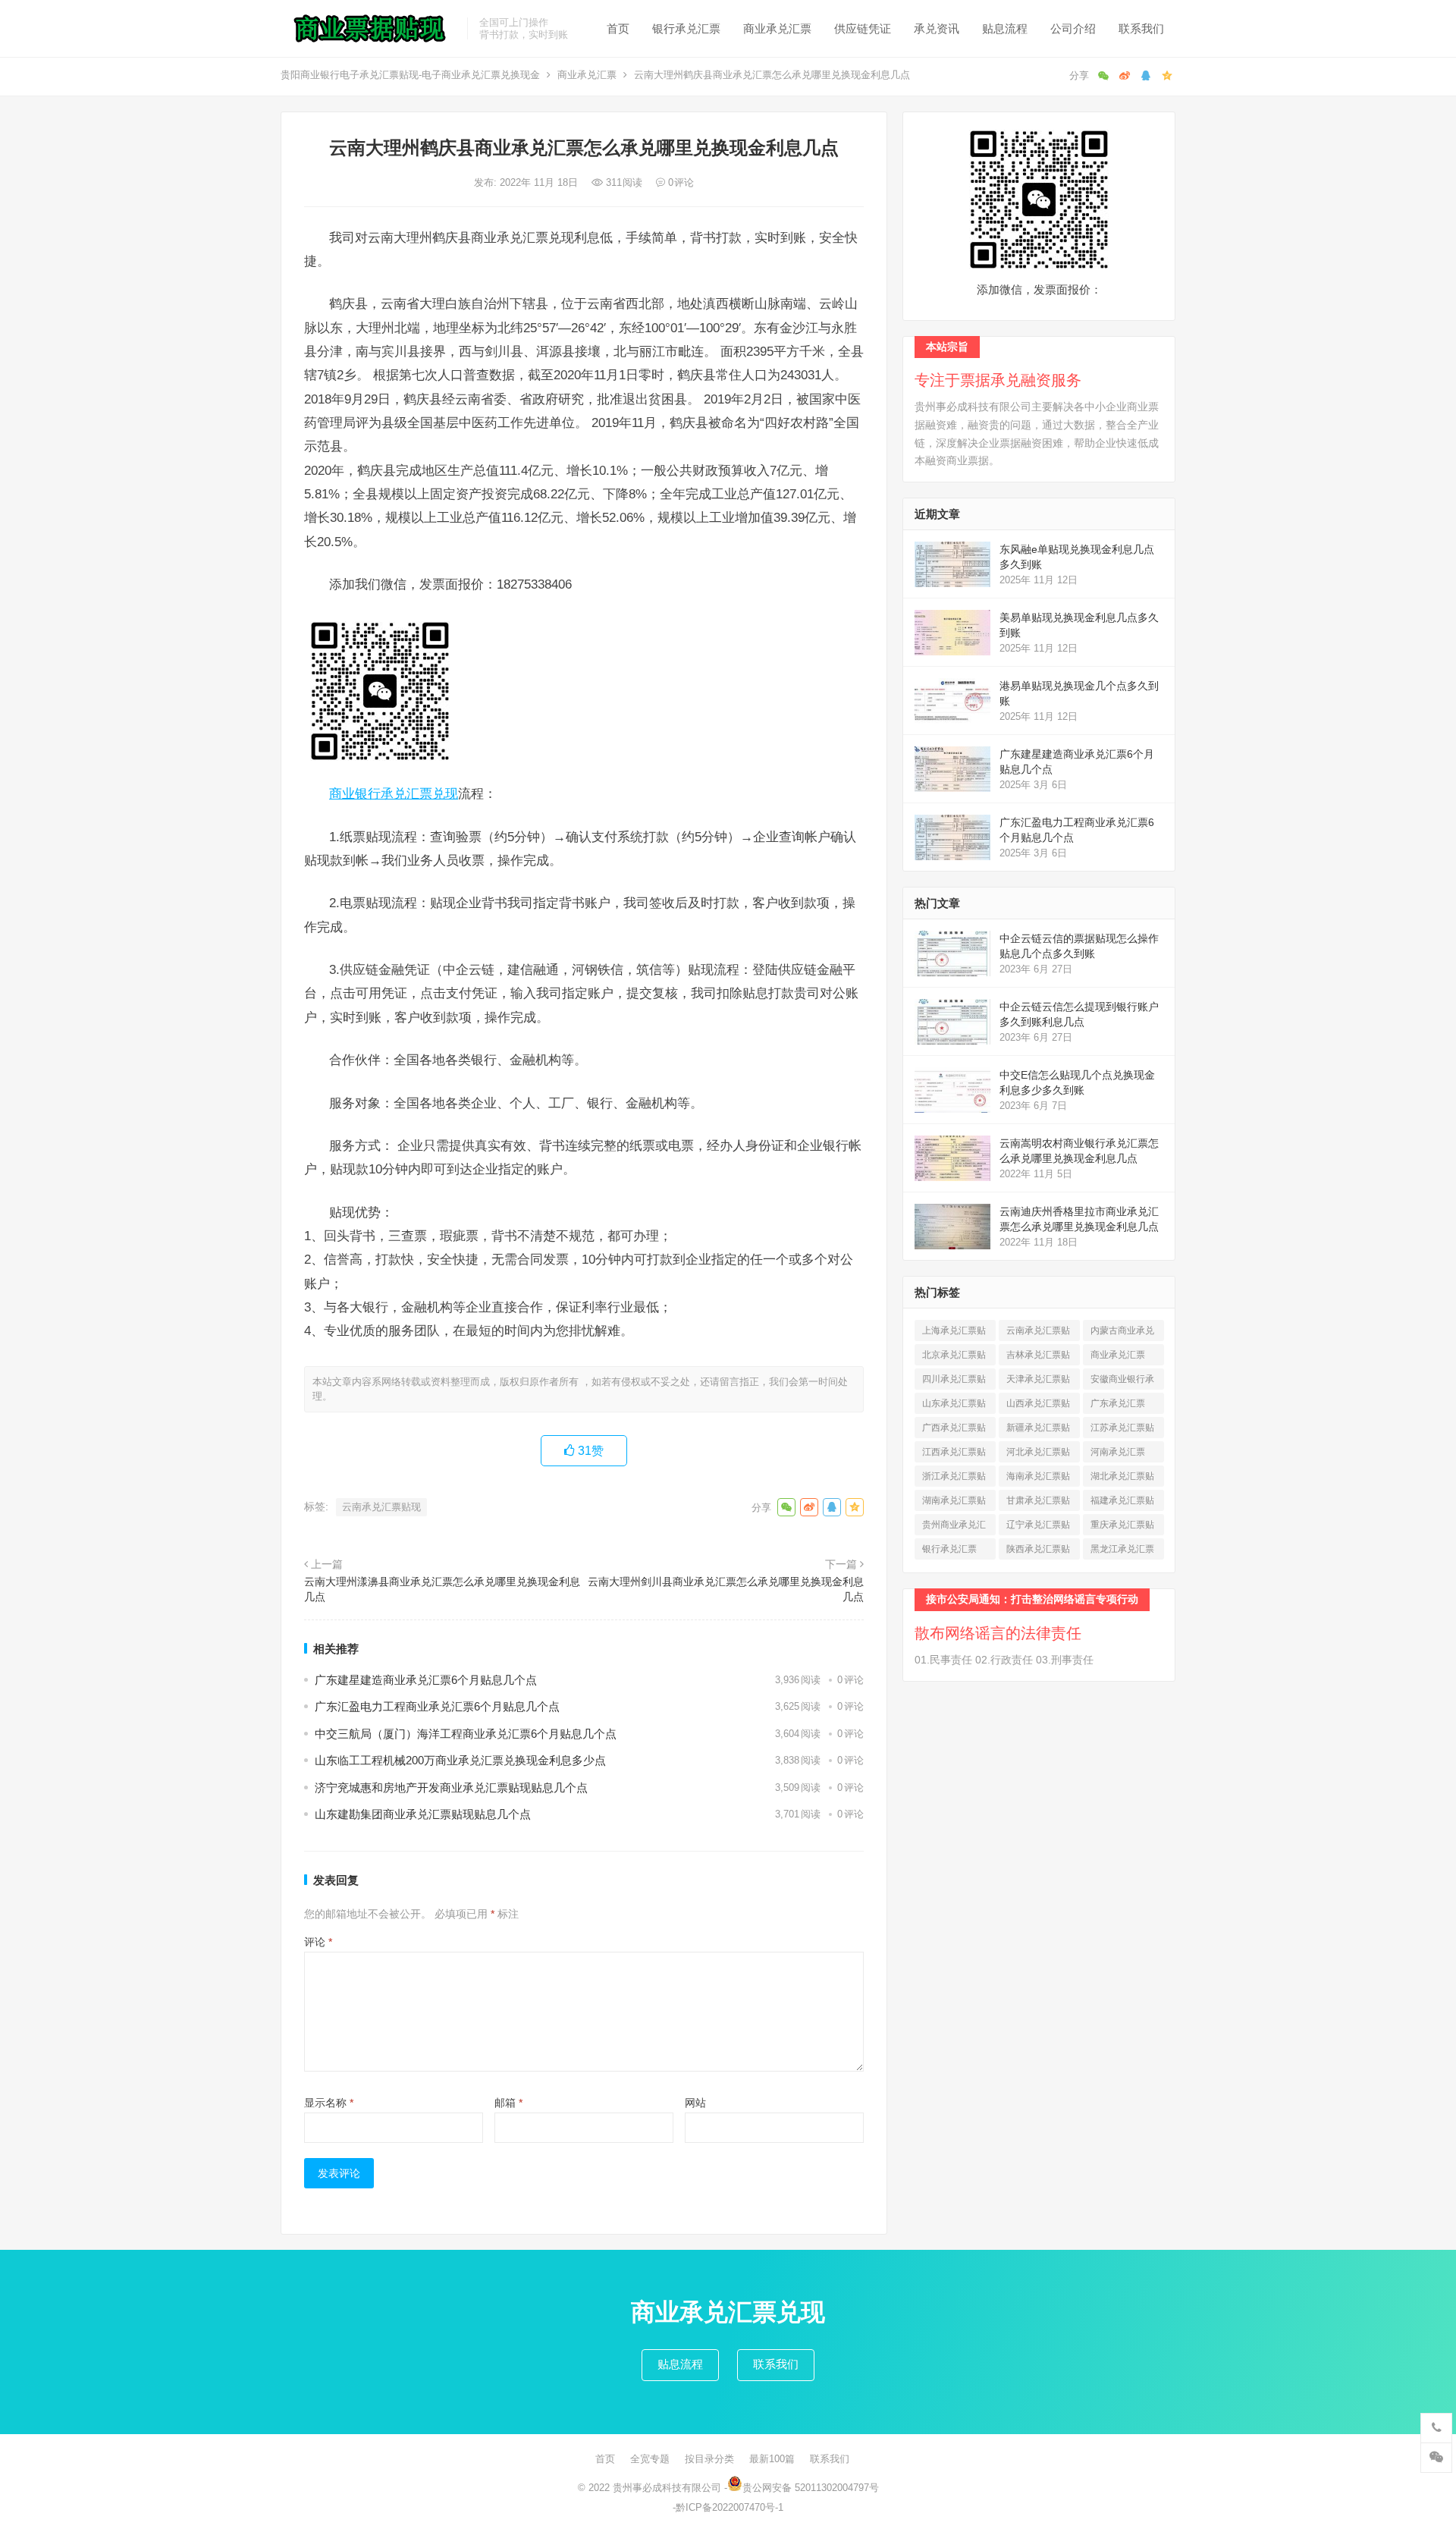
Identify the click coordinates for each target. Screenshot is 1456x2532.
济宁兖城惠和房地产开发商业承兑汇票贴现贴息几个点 (451, 1787)
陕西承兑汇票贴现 (1038, 1552)
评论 (318, 1942)
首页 (618, 28)
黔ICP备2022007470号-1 (730, 2507)
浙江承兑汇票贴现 (954, 1479)
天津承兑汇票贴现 (1038, 1382)
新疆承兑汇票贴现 (1038, 1430)
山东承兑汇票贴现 (954, 1406)
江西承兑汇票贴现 (954, 1454)
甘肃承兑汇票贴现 (1038, 1503)
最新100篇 (772, 2459)
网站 (695, 2103)
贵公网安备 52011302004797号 (811, 2488)
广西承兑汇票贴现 (954, 1430)
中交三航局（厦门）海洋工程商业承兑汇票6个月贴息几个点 (466, 1734)
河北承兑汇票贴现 (1038, 1454)
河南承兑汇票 (1118, 1454)
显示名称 (329, 2103)
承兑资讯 (937, 28)
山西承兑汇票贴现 (1038, 1406)
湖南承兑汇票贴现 (954, 1503)
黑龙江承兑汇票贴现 (1122, 1552)
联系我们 (1141, 28)
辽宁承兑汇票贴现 (1038, 1527)
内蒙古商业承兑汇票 (1122, 1333)
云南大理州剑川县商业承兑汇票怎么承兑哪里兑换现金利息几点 (726, 1589)
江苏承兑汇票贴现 (1122, 1430)
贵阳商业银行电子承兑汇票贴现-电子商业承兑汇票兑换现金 (410, 75)
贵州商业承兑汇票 (954, 1527)
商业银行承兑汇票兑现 (394, 793)
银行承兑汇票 (686, 28)
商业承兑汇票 (777, 28)
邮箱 (508, 2103)
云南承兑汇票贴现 (381, 1507)
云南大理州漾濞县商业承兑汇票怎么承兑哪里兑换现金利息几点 (442, 1589)
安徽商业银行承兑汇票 (1122, 1382)
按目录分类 (709, 2459)
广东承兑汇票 (1118, 1406)
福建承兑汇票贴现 (1122, 1503)
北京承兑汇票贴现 (954, 1357)
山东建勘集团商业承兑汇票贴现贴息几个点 (423, 1814)
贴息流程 (1005, 28)
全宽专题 (650, 2459)
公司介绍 (1073, 28)
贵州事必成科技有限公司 (667, 2488)
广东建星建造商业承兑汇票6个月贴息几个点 (426, 1680)
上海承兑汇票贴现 (954, 1333)
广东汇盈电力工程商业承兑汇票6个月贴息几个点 (437, 1706)
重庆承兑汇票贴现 (1122, 1527)
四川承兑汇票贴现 (954, 1382)
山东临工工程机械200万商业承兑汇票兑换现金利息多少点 (460, 1760)
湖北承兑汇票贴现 (1122, 1479)
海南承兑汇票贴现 (1038, 1479)
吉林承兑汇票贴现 (1038, 1357)
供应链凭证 (863, 28)
